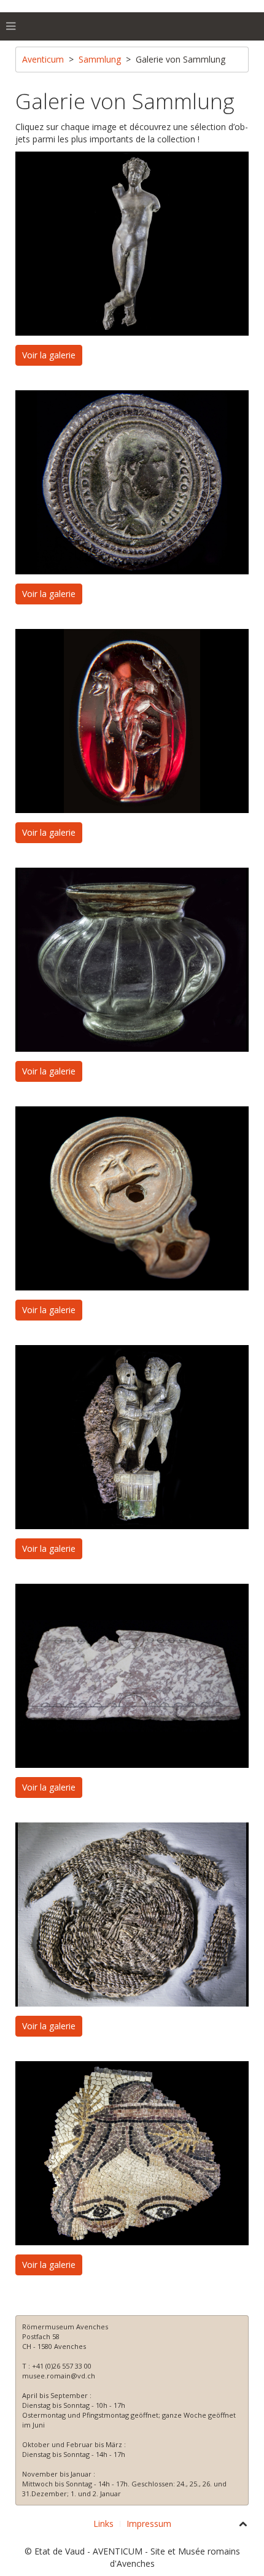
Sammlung (100, 59)
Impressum (149, 2524)
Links (103, 2524)
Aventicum (43, 59)
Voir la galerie (49, 355)
